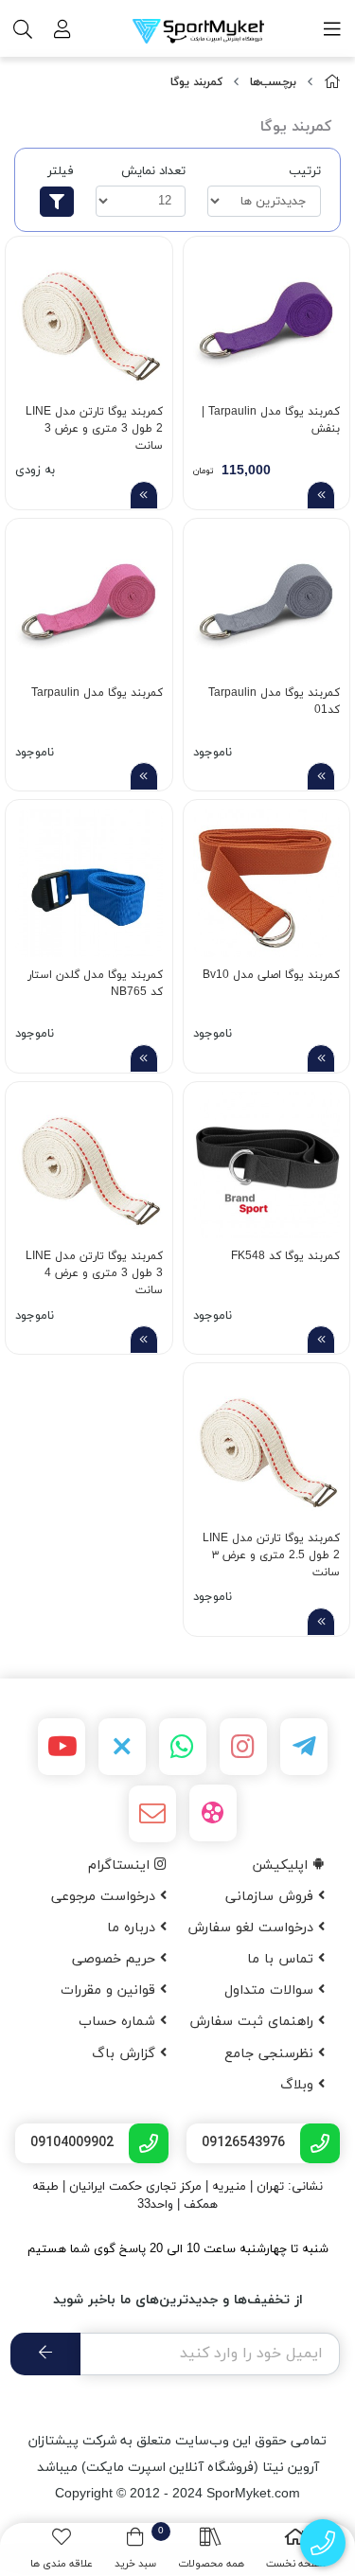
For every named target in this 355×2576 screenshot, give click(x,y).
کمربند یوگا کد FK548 (285, 1256)
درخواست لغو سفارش (253, 1928)
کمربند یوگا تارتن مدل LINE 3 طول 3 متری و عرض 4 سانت (94, 1271)
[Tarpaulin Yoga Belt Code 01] (267, 602)
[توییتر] (122, 1747)
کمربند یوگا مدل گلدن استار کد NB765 (95, 984)
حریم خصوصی (116, 1959)
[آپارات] (213, 1813)
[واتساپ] (183, 1747)
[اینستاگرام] (243, 1747)
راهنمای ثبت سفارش (254, 2022)
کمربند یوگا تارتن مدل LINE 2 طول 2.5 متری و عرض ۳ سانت (271, 1553)
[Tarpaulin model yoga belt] (89, 602)
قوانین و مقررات (110, 1990)
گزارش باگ (126, 2054)
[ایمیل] (152, 1814)
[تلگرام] (304, 1747)
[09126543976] (323, 2543)
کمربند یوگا (196, 82)
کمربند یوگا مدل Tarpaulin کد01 (274, 702)
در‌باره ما (133, 1928)
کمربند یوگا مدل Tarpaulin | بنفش (271, 420)
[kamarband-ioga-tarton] (89, 1165)
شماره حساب (119, 2022)
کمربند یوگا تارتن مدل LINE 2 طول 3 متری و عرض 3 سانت (94, 426)
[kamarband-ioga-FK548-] (267, 1165)
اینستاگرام (121, 1865)
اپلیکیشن (283, 1865)
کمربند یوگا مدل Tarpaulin (97, 693)
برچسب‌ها (273, 82)
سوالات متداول (271, 1990)
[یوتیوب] (62, 1747)
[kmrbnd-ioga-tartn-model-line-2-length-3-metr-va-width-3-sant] (89, 320)
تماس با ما (283, 1959)
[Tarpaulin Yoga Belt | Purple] (267, 320)
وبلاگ (299, 2085)
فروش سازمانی (272, 1897)
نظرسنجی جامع (271, 2054)
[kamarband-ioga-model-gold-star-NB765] (89, 883)
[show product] (321, 495)
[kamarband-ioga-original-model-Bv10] (267, 883)
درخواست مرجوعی (106, 1897)
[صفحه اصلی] (332, 83)
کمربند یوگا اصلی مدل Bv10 (271, 975)
